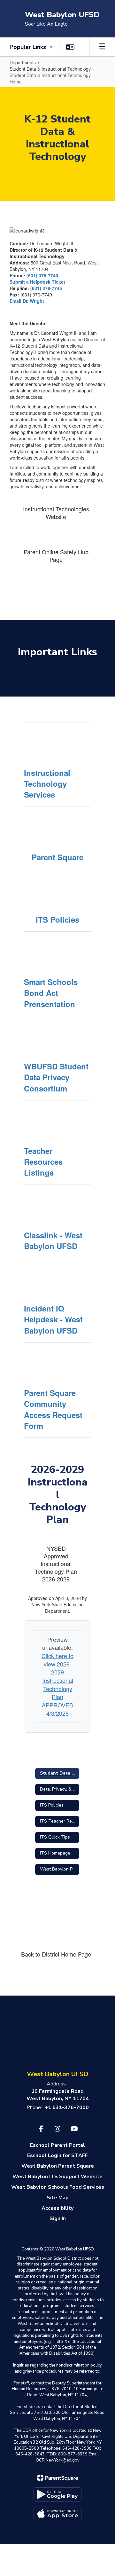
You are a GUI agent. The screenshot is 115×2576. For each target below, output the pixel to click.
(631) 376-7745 (46, 288)
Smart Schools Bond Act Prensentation (51, 993)
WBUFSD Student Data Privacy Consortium (56, 1077)
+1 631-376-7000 (67, 2107)
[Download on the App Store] (57, 2514)
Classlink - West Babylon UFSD (53, 1241)
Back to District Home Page (56, 1954)
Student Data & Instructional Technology (50, 69)
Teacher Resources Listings (43, 1162)
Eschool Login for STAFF (57, 2155)
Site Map (58, 2198)
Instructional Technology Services (47, 784)
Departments (23, 62)
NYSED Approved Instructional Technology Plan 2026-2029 (56, 1564)
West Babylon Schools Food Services (58, 2187)
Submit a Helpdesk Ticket (37, 282)
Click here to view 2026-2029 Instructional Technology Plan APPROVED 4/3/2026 (57, 1684)
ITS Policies (57, 919)
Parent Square (57, 857)
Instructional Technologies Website (56, 513)
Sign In (58, 2218)
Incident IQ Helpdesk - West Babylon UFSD (53, 1319)
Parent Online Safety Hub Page (56, 555)
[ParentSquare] (58, 2478)
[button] (31, 47)
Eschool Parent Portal (57, 2145)
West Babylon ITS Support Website (57, 2177)
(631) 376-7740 (42, 275)
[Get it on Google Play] (57, 2495)
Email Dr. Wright (27, 301)
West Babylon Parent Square (58, 2166)
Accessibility (57, 2208)
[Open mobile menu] (102, 47)
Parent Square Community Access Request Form (53, 1409)
